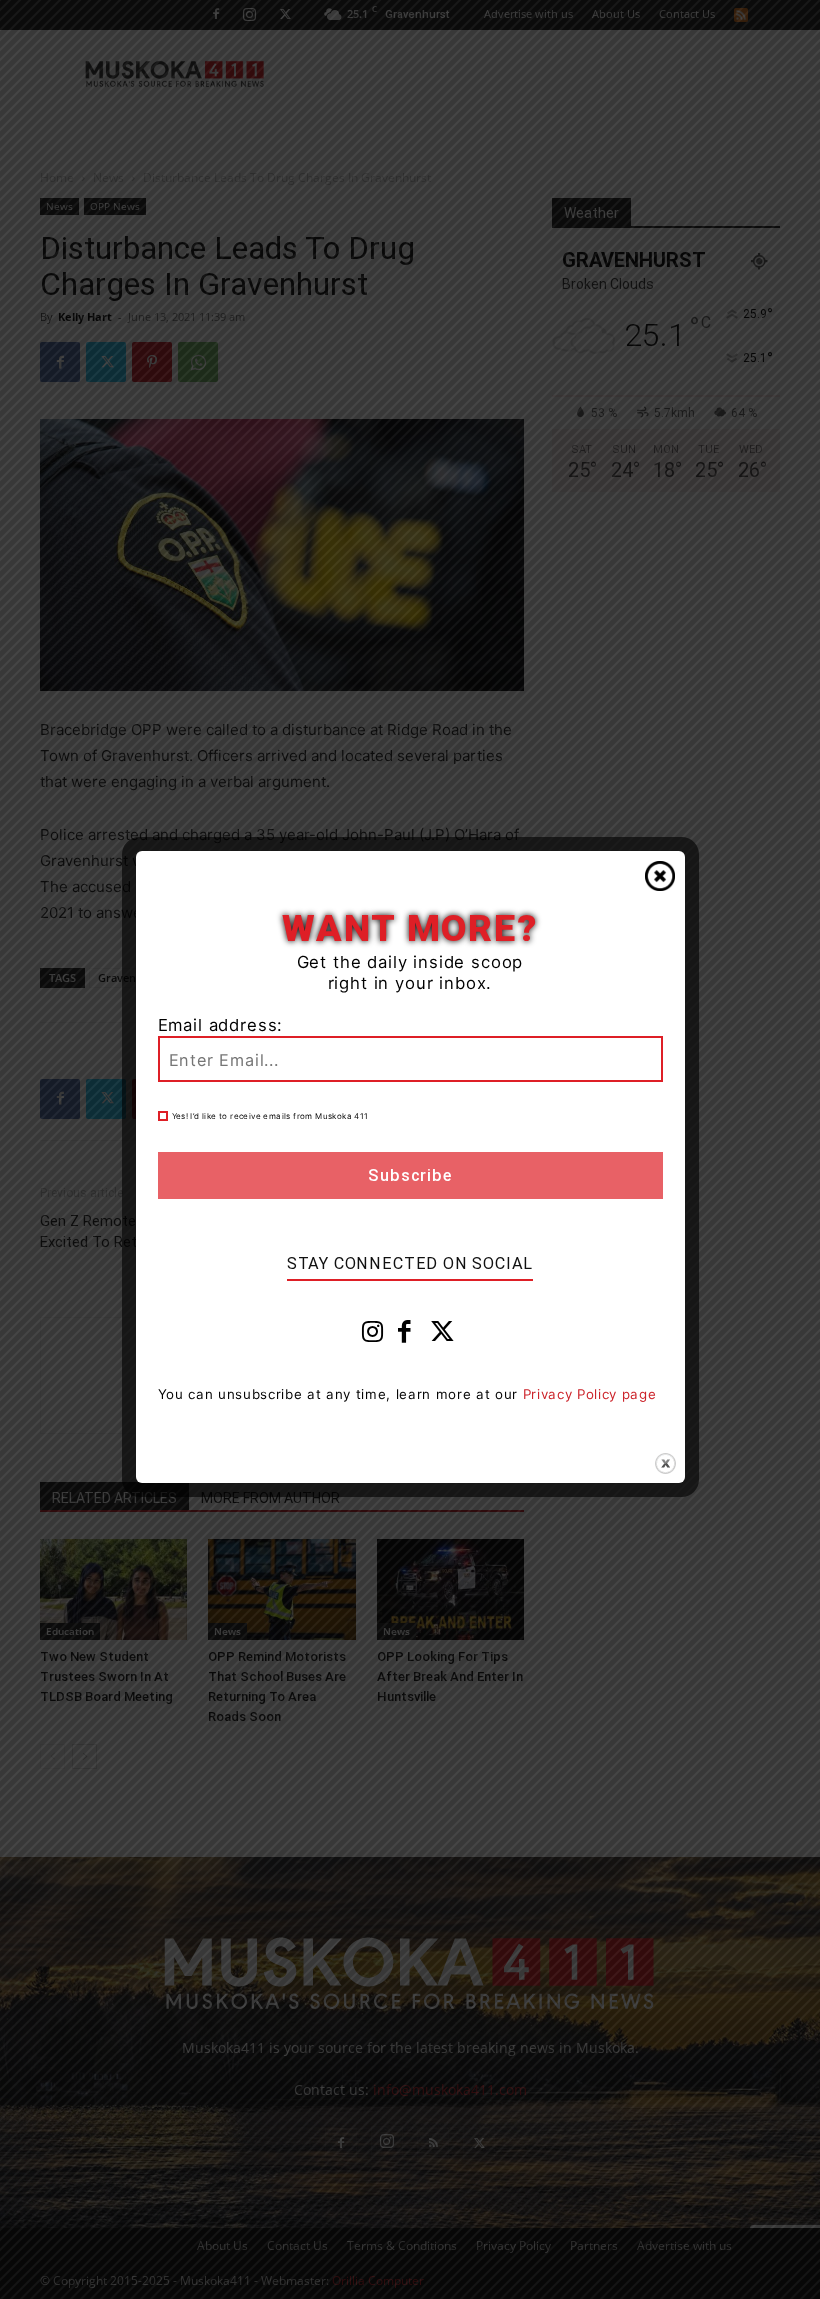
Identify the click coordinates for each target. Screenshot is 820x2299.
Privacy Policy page (590, 1394)
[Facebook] (405, 1336)
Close (660, 876)
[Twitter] (443, 1336)
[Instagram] (373, 1336)
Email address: (221, 1025)
